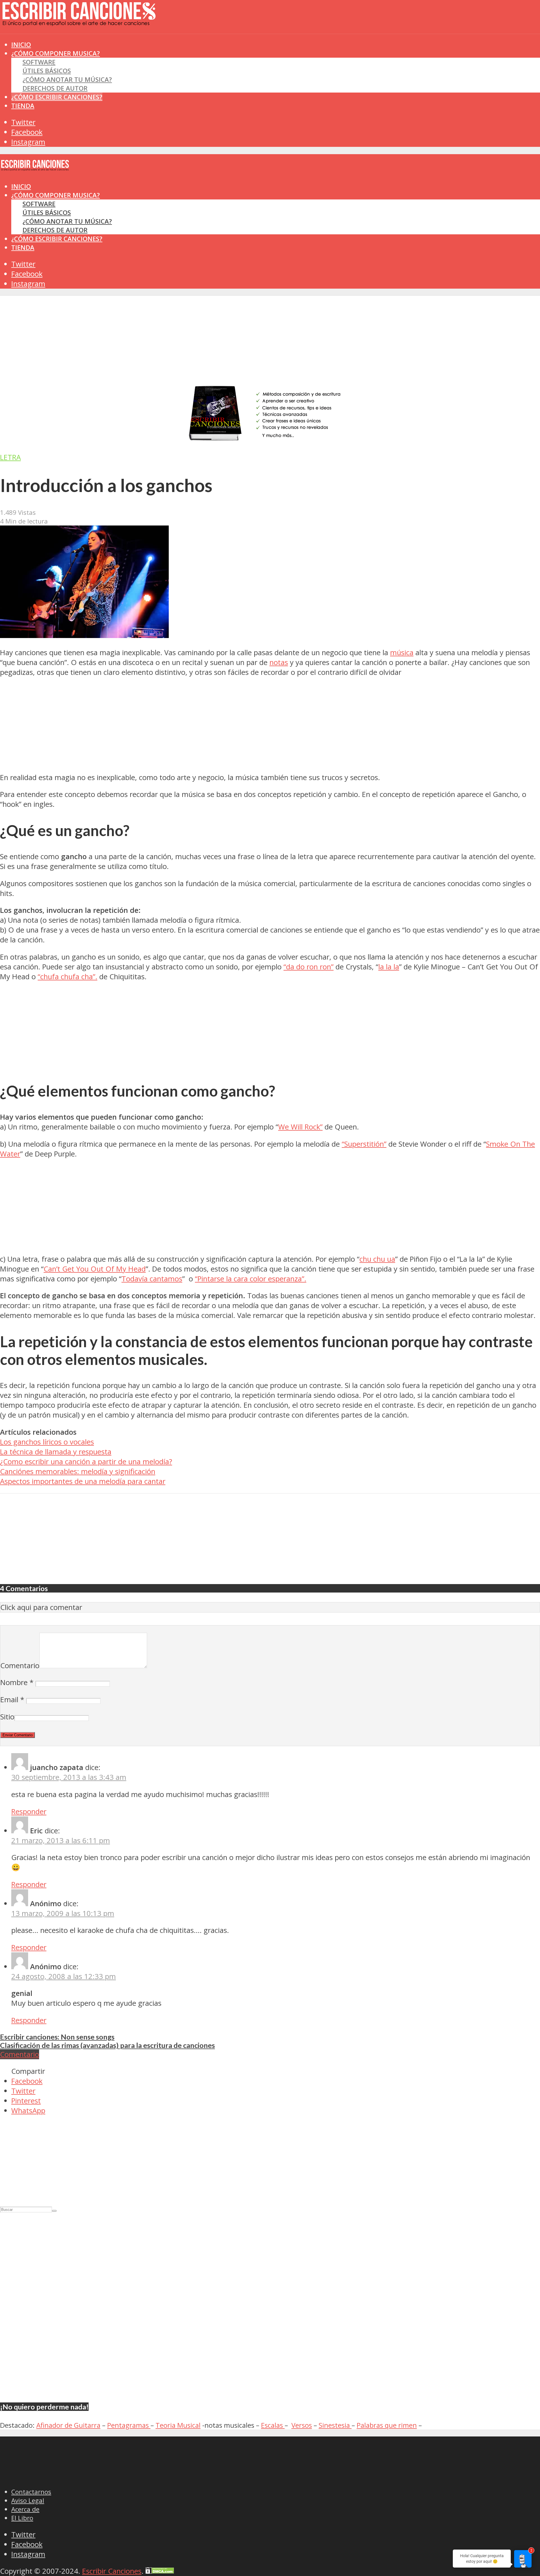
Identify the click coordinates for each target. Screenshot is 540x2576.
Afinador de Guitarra (68, 2425)
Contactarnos (31, 2492)
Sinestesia (335, 2425)
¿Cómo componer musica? (56, 195)
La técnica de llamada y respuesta (56, 1452)
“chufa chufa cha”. (67, 977)
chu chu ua (377, 1259)
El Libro (22, 2518)
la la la (389, 967)
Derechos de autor (55, 88)
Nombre (17, 1682)
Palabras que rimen (387, 2425)
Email (12, 1700)
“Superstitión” (364, 1144)
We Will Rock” (300, 1127)
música (402, 653)
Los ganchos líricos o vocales (47, 1442)
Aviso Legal (28, 2500)
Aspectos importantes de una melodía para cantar (83, 1481)
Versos (302, 2425)
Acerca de (25, 2509)
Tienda (23, 106)
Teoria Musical (178, 2425)
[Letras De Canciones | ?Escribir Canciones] (79, 21)
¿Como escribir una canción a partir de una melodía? (86, 1462)
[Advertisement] (102, 45)
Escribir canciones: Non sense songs (57, 2037)
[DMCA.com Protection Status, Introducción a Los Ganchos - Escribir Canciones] (160, 2571)
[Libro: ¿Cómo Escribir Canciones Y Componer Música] (270, 440)
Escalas (273, 2425)
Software (39, 62)
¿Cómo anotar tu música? (67, 79)
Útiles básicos (47, 71)
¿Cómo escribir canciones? (57, 97)
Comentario (20, 1666)
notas (279, 662)
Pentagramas (129, 2425)
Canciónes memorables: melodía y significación (78, 1471)
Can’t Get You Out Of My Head (95, 1269)
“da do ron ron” (309, 967)
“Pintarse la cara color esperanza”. (251, 1279)
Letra (10, 457)
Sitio (7, 1717)
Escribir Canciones (112, 2571)
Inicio (21, 186)
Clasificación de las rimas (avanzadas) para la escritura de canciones (107, 2045)
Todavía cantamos (152, 1279)
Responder (29, 1812)
